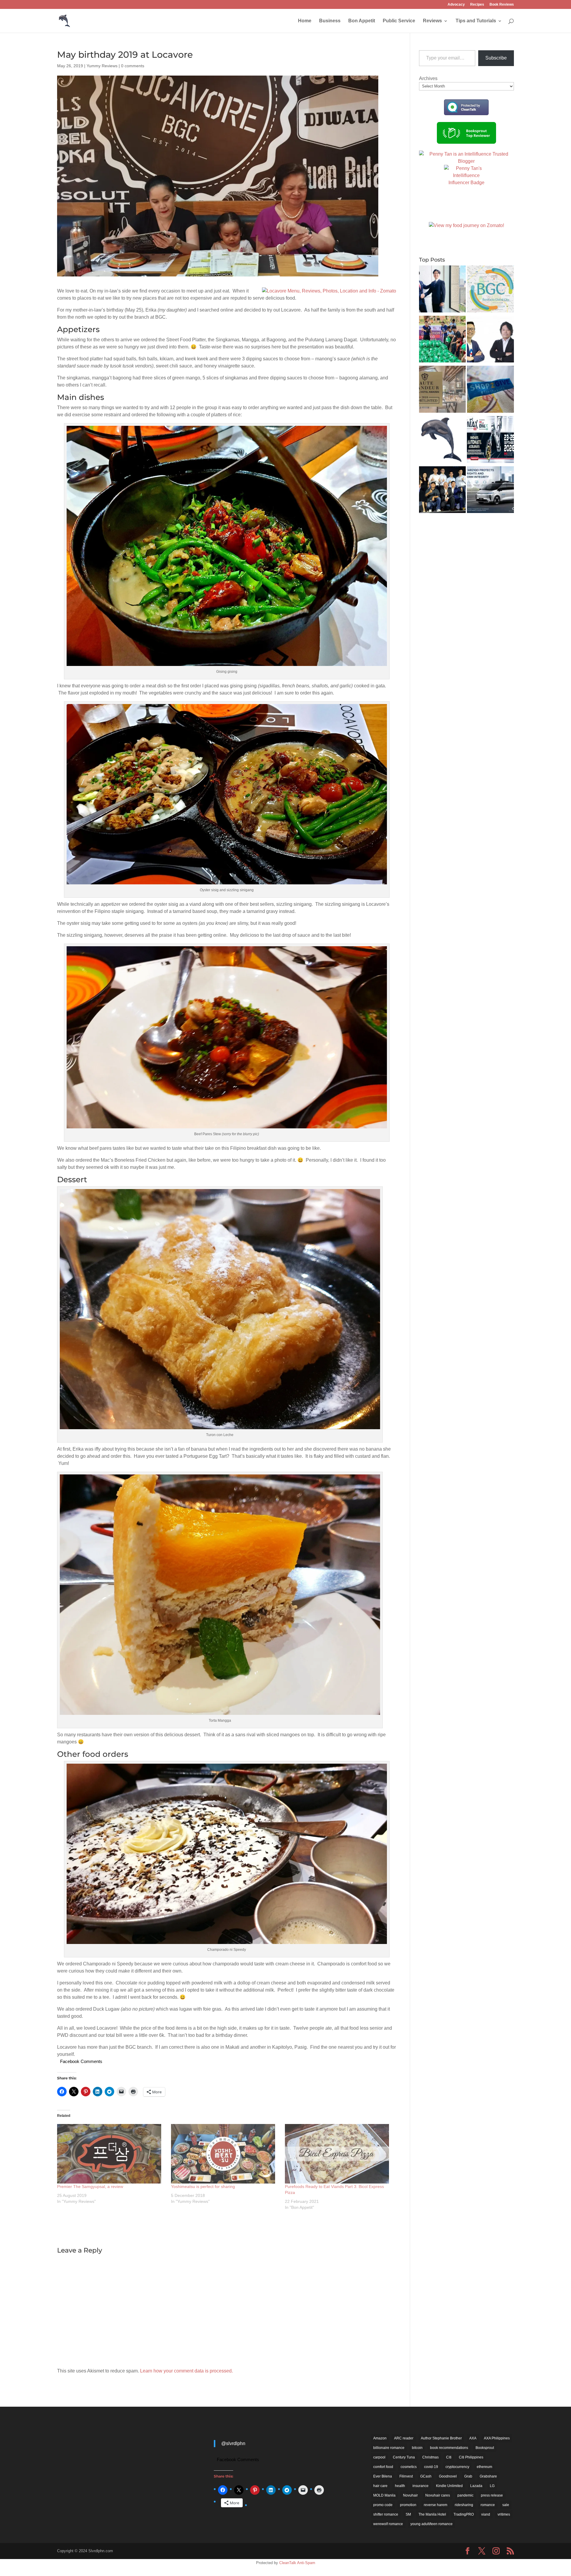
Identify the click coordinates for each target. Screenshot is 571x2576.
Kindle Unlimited (449, 2486)
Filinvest (406, 2476)
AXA (473, 2438)
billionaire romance (389, 2448)
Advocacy (456, 5)
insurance (421, 2486)
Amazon (380, 2438)
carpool (379, 2457)
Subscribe (496, 58)
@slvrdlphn (233, 2443)
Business (330, 21)
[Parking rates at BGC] (490, 290)
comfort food (383, 2467)
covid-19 (431, 2467)
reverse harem (436, 2505)
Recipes (477, 5)
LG (492, 2486)
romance (488, 2505)
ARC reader (404, 2438)
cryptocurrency (457, 2467)
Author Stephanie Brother (441, 2438)
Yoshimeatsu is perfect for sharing (203, 2186)
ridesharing (464, 2505)
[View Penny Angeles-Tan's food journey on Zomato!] (466, 225)
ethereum (484, 2467)
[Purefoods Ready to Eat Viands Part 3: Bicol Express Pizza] (339, 2154)
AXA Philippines (497, 2438)
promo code (383, 2505)
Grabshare (488, 2476)
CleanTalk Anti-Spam (297, 2563)
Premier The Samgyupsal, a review (90, 2186)
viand (486, 2514)
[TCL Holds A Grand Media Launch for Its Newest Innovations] (443, 491)
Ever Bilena (383, 2476)
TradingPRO (464, 2514)
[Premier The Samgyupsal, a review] (111, 2154)
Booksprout (485, 2448)
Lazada (476, 2486)
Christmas (430, 2457)
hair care (380, 2486)
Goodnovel (448, 2476)
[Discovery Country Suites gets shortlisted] (443, 390)
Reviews (432, 21)
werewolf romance (388, 2524)
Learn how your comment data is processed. (186, 2371)
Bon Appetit (362, 21)
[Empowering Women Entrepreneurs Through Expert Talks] (443, 441)
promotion (408, 2505)
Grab (468, 2476)
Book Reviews (502, 5)
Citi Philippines (471, 2457)
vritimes (504, 2514)
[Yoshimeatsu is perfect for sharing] (225, 2154)
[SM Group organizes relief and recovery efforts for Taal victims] (443, 340)
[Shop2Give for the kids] (490, 390)
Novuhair (410, 2495)
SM (408, 2514)
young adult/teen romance (432, 2524)
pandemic (465, 2495)
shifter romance (386, 2514)
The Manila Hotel (432, 2514)
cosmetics (409, 2467)
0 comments (133, 66)
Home (305, 21)
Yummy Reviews (102, 66)
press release (492, 2495)
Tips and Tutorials (476, 21)
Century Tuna (404, 2457)
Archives (428, 78)
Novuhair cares (438, 2495)
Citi (449, 2457)
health (400, 2486)
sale (506, 2505)
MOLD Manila (384, 2495)
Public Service (399, 21)
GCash (426, 2476)
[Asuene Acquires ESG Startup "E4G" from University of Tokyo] (443, 290)
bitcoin (417, 2448)
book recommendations (449, 2448)
